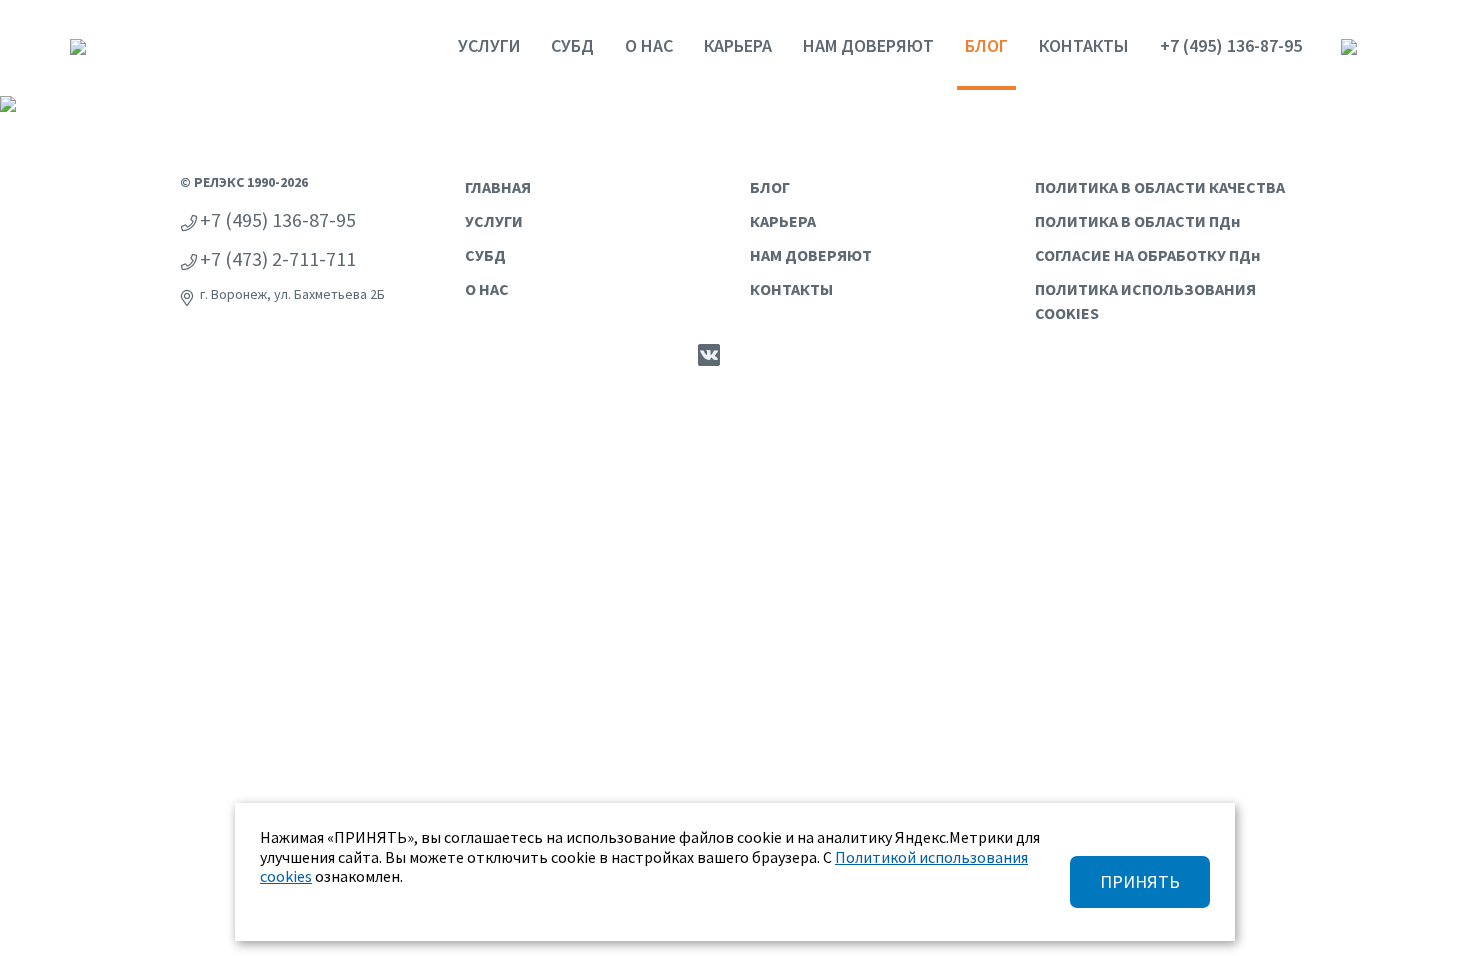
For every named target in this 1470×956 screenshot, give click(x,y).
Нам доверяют (868, 45)
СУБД (572, 45)
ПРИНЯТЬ (1140, 881)
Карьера (738, 45)
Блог (986, 45)
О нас (649, 45)
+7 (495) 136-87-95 (1231, 45)
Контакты (1084, 45)
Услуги (489, 45)
